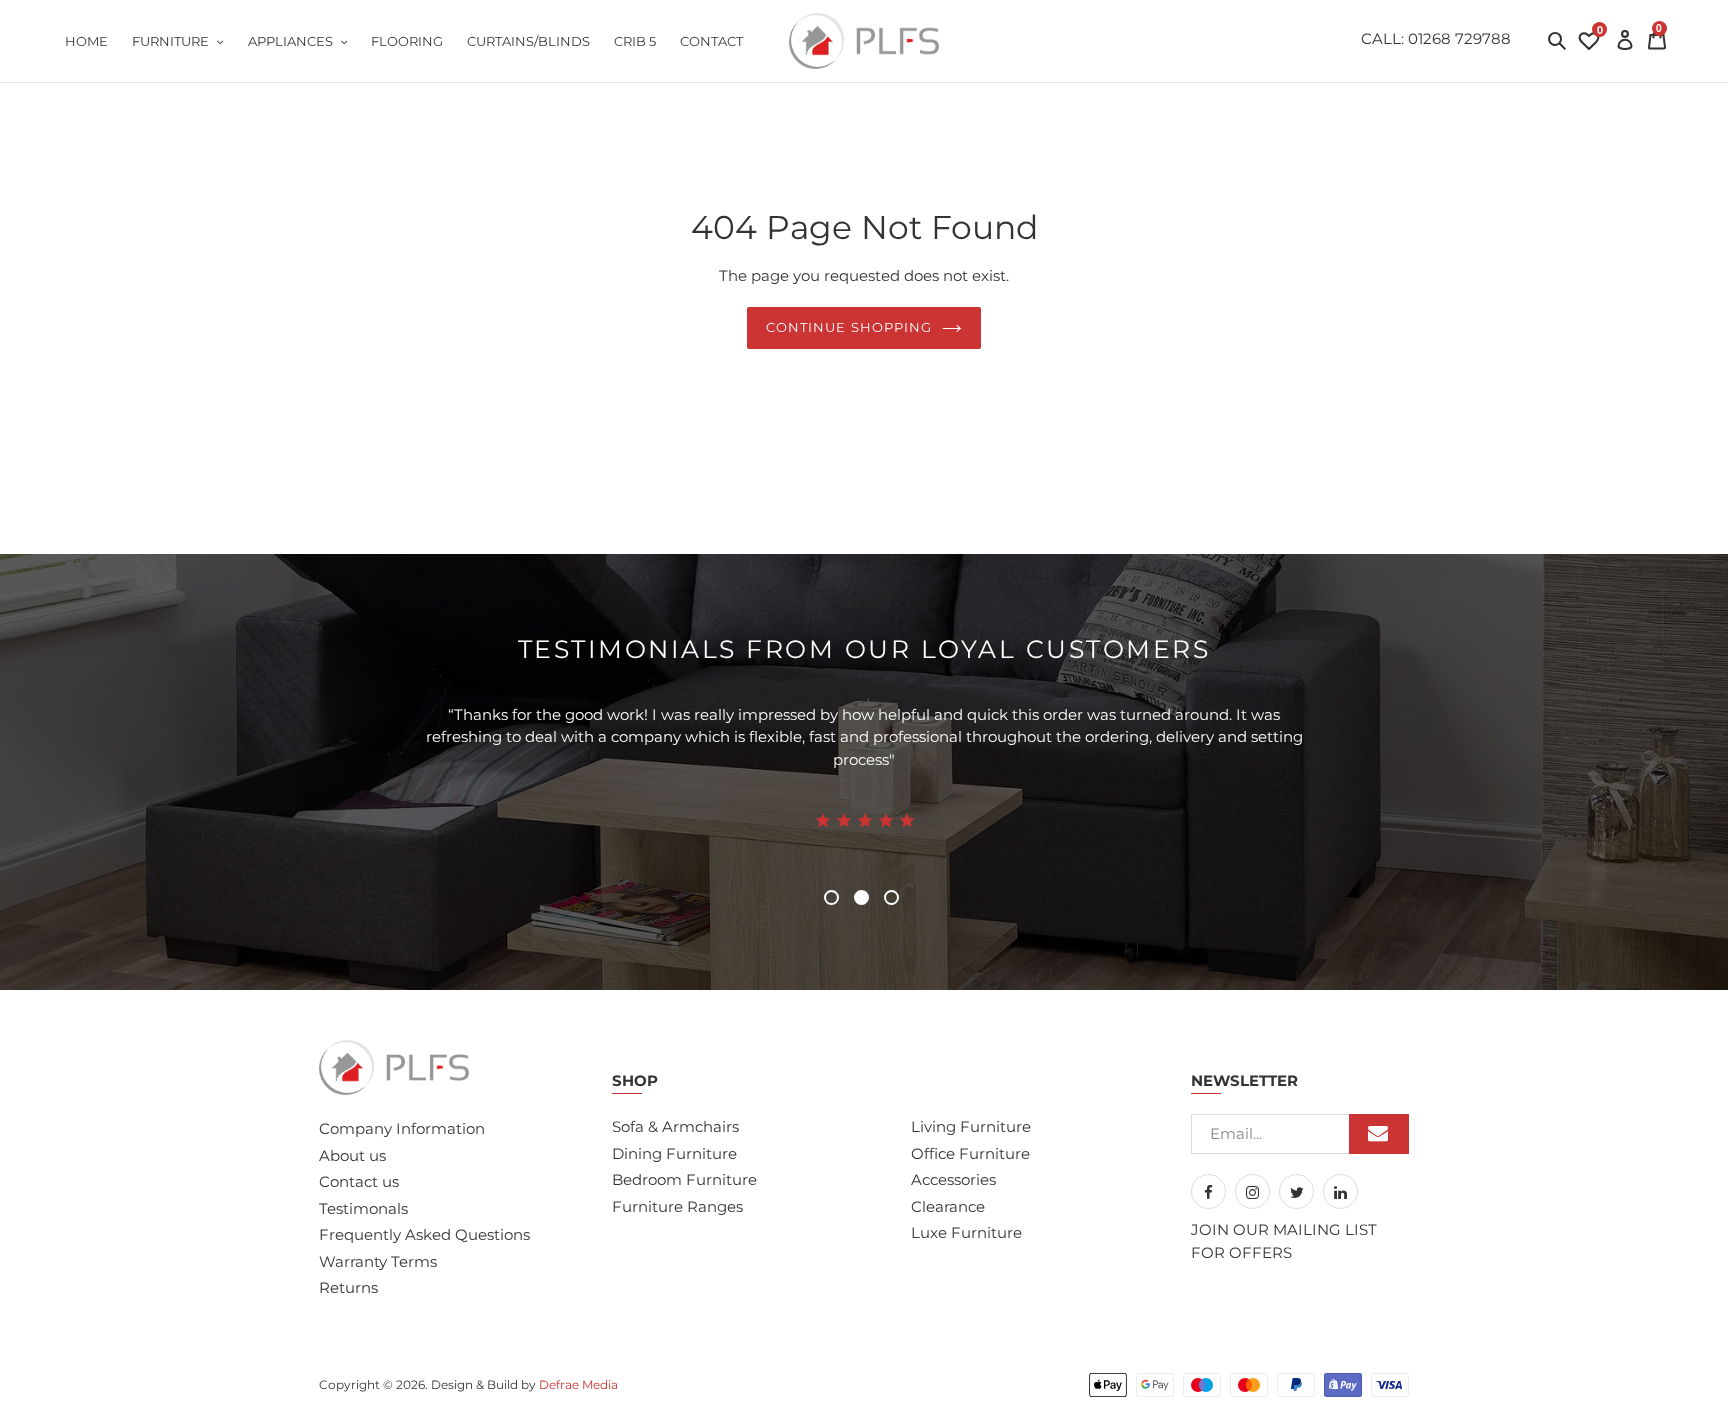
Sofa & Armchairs (675, 1126)
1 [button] (831, 897)
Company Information (402, 1128)
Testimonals (363, 1208)
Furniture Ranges (677, 1206)
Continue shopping (849, 327)
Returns (348, 1287)
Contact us (359, 1181)
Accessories (953, 1179)
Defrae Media (578, 1384)
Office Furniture (970, 1153)
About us (352, 1155)
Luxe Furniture (966, 1232)
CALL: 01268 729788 (1436, 38)
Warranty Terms (378, 1261)
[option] (864, 796)
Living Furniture (971, 1126)
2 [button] (861, 897)
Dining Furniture (674, 1153)
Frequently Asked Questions (424, 1234)
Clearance (948, 1206)
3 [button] (891, 897)
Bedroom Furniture (684, 1179)
